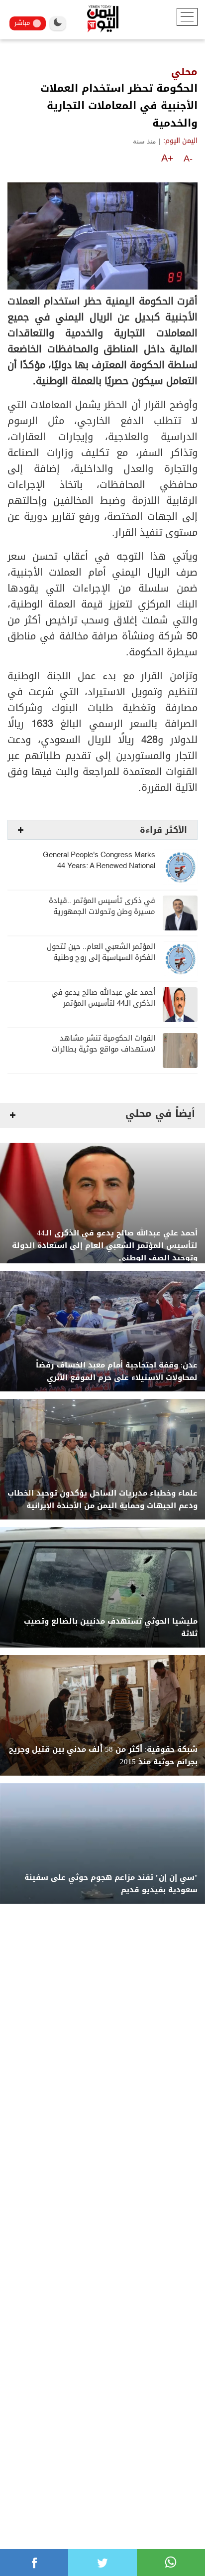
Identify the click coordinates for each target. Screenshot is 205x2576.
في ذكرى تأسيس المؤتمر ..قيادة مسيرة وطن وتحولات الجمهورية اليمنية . (102, 912)
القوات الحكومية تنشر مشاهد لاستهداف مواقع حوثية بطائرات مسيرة (103, 1049)
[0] (34, 2563)
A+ (167, 158)
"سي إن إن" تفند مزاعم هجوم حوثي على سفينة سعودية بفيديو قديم (111, 1884)
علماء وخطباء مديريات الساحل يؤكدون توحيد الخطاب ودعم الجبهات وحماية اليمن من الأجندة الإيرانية (102, 1500)
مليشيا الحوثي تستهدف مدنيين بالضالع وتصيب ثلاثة (111, 1628)
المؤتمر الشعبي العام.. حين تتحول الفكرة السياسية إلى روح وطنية (101, 952)
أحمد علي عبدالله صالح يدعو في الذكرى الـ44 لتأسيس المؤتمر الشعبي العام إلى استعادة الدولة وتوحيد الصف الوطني (105, 1246)
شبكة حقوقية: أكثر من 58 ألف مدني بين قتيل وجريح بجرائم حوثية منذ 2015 (103, 1756)
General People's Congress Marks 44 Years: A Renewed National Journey (99, 866)
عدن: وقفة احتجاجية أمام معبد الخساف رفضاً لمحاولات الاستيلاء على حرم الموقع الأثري (117, 1371)
